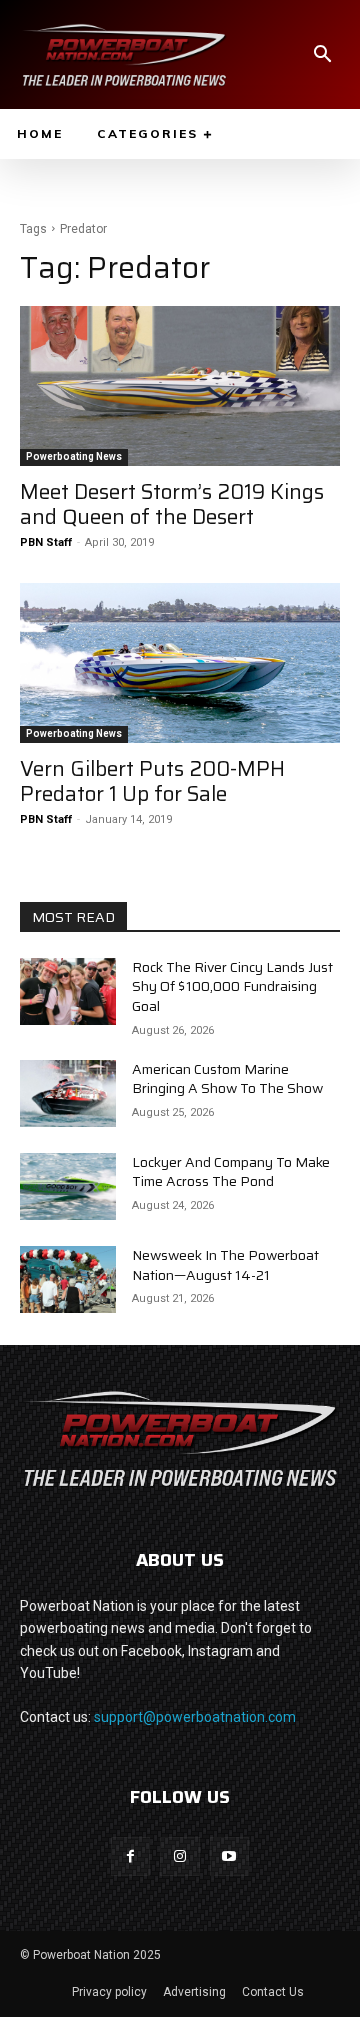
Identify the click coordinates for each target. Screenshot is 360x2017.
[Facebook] (130, 1856)
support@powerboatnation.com (195, 1717)
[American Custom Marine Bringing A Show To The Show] (68, 1093)
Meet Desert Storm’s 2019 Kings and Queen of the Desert (172, 504)
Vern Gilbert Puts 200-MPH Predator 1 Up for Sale (152, 781)
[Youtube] (229, 1856)
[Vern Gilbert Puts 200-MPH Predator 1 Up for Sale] (180, 663)
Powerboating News (74, 456)
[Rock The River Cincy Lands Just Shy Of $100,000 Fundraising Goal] (68, 991)
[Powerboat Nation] (124, 54)
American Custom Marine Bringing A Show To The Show (227, 1079)
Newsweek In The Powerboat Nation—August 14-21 (225, 1265)
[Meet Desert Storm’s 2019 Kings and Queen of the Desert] (180, 386)
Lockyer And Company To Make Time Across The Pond (231, 1172)
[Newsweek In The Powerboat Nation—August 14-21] (68, 1279)
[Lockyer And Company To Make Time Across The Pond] (68, 1186)
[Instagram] (179, 1856)
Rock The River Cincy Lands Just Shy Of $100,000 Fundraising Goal (232, 986)
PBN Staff (46, 542)
